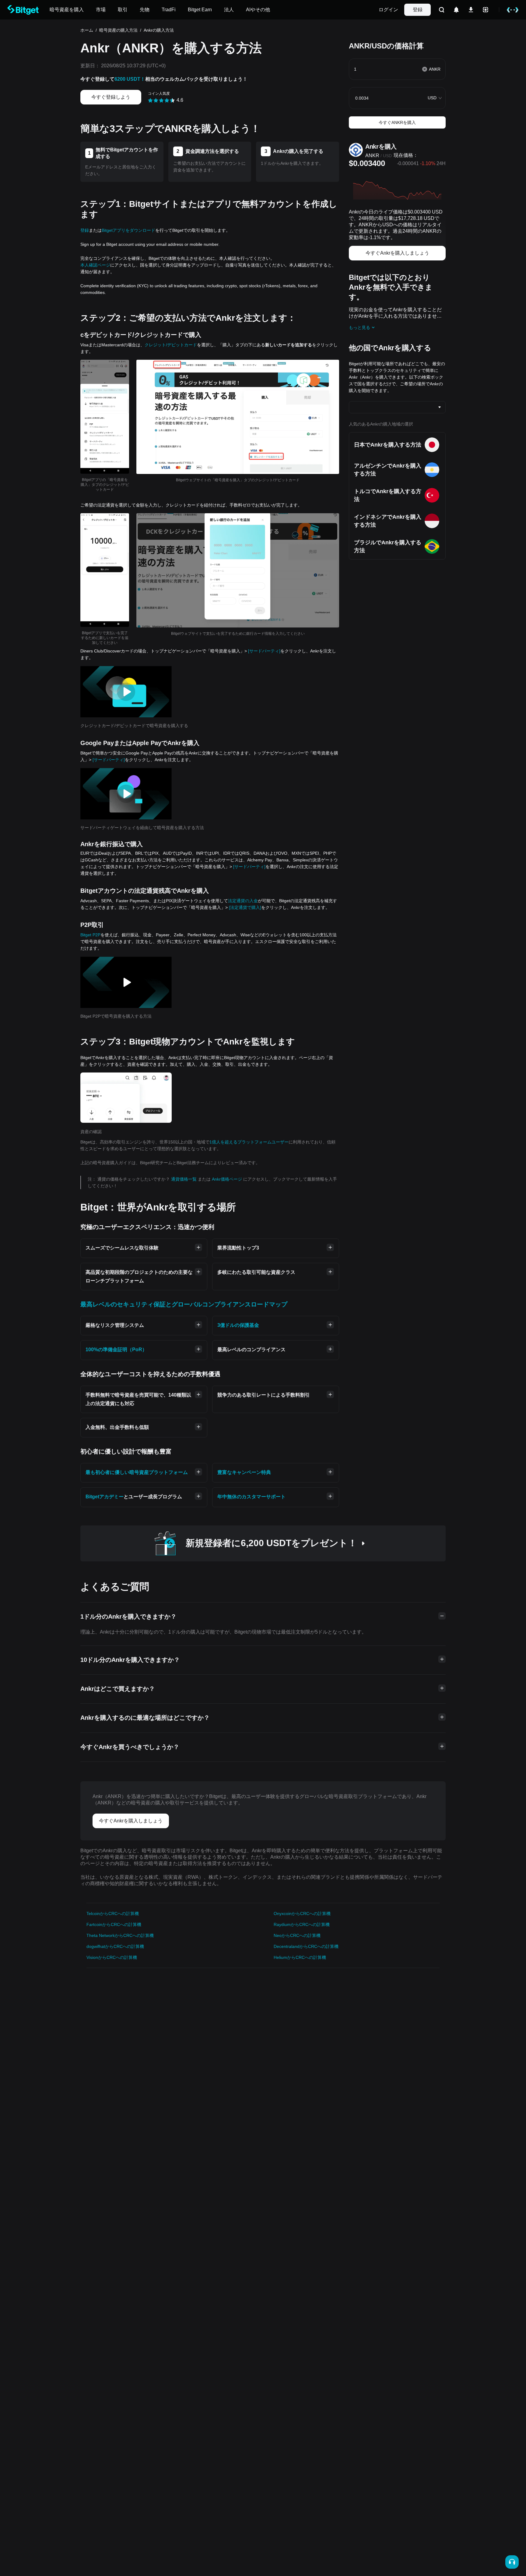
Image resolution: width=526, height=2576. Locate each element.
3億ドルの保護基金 (238, 1325)
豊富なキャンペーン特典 (244, 1472)
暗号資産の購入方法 (118, 30)
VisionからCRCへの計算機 (112, 1957)
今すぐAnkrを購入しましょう (397, 253)
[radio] (150, 100)
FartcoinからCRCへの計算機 (114, 1924)
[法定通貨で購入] (245, 907)
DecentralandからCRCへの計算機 (306, 1946)
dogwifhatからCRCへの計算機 (115, 1946)
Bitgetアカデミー (105, 1497)
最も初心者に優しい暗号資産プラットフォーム (137, 1472)
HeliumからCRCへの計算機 (300, 1957)
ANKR (372, 155)
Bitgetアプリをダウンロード (128, 230)
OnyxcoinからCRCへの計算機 (302, 1913)
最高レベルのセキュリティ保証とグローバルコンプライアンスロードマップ (184, 1304)
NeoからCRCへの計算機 (297, 1935)
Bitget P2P (90, 935)
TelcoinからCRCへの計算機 (113, 1913)
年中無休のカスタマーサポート (251, 1497)
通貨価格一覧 (184, 1179)
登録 (418, 10)
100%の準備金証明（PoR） (116, 1350)
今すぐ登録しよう (111, 97)
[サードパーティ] (264, 651)
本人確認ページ (95, 265)
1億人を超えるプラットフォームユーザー (249, 1142)
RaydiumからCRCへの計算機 (302, 1924)
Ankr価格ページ (228, 1179)
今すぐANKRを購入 (397, 122)
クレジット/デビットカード (171, 345)
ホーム (87, 30)
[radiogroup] (162, 100)
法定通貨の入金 (243, 901)
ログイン (388, 10)
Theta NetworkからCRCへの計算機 (120, 1935)
